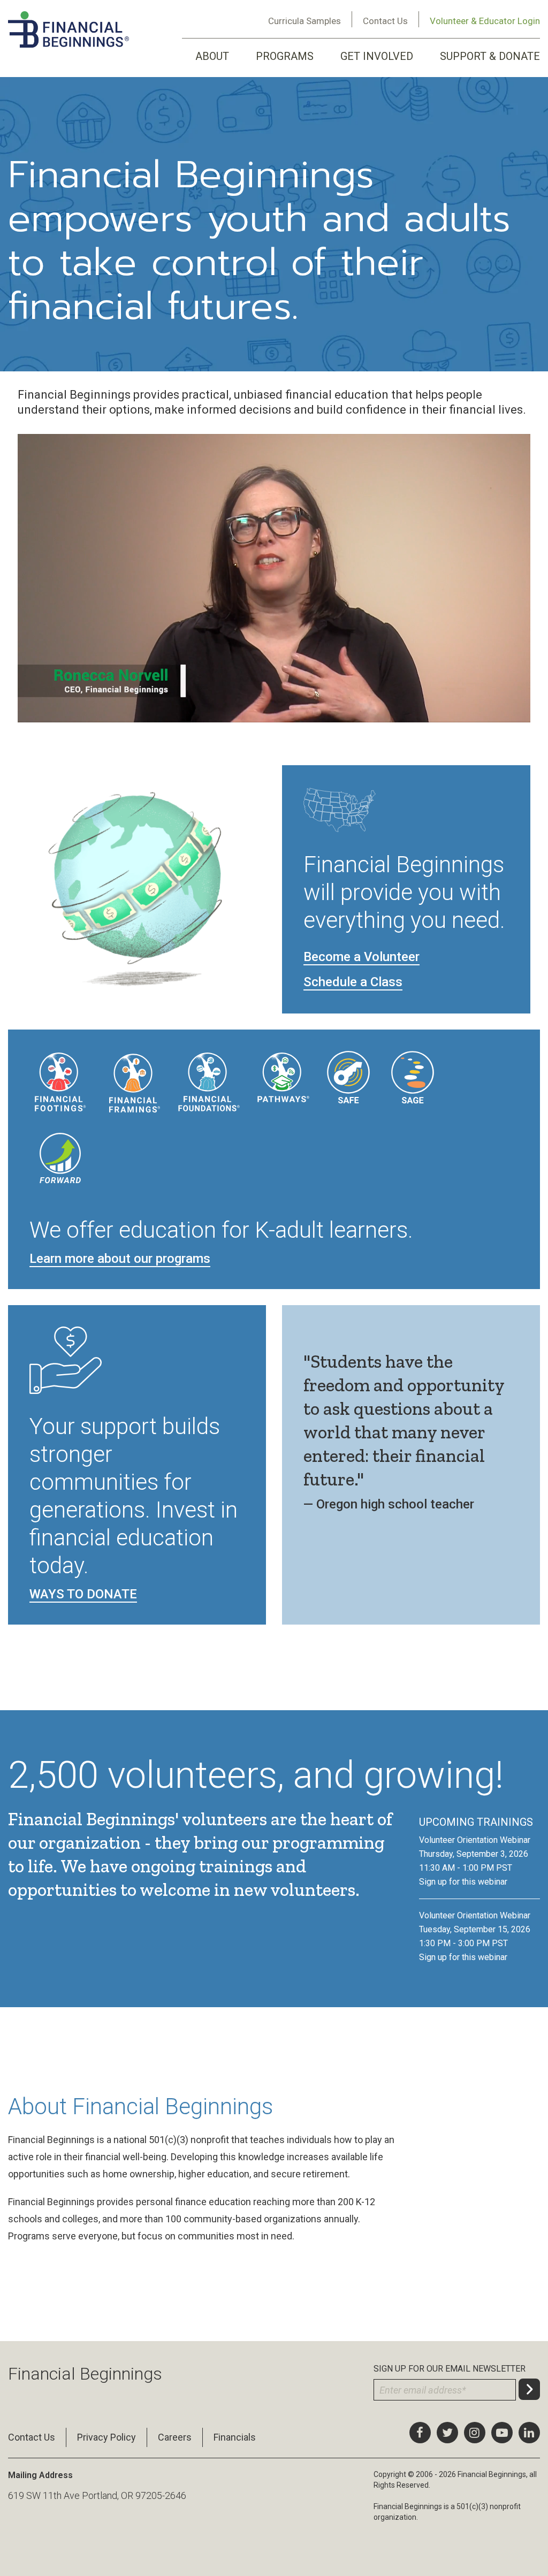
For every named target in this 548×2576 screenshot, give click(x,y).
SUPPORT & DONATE (490, 56)
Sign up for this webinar (463, 1882)
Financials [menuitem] (235, 2437)
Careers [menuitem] (175, 2437)
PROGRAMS (285, 56)
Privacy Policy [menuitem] (106, 2437)
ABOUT (212, 56)
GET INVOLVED (377, 56)
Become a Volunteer (361, 957)
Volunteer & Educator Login (485, 21)
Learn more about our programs (120, 1259)
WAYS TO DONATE (83, 1594)
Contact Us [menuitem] (32, 2437)
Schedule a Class (353, 982)
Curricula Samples (305, 21)
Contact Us (385, 21)
